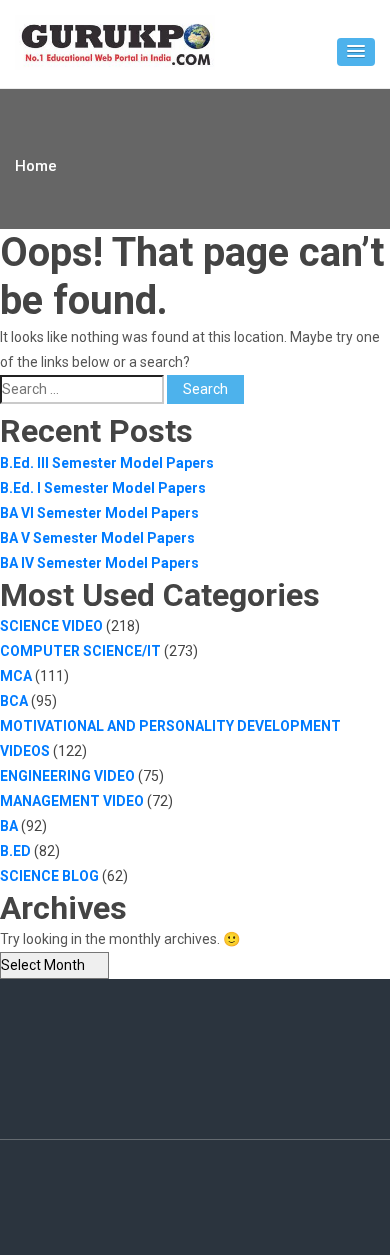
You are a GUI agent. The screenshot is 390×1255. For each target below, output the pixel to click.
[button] (356, 52)
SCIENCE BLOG (49, 876)
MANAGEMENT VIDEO (72, 801)
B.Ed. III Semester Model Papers (107, 463)
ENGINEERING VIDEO (67, 776)
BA (9, 826)
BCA (14, 701)
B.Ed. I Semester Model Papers (103, 488)
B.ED (15, 851)
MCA (16, 676)
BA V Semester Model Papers (97, 538)
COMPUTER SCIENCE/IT (80, 651)
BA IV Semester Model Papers (99, 563)
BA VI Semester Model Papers (99, 513)
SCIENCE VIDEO (51, 626)
